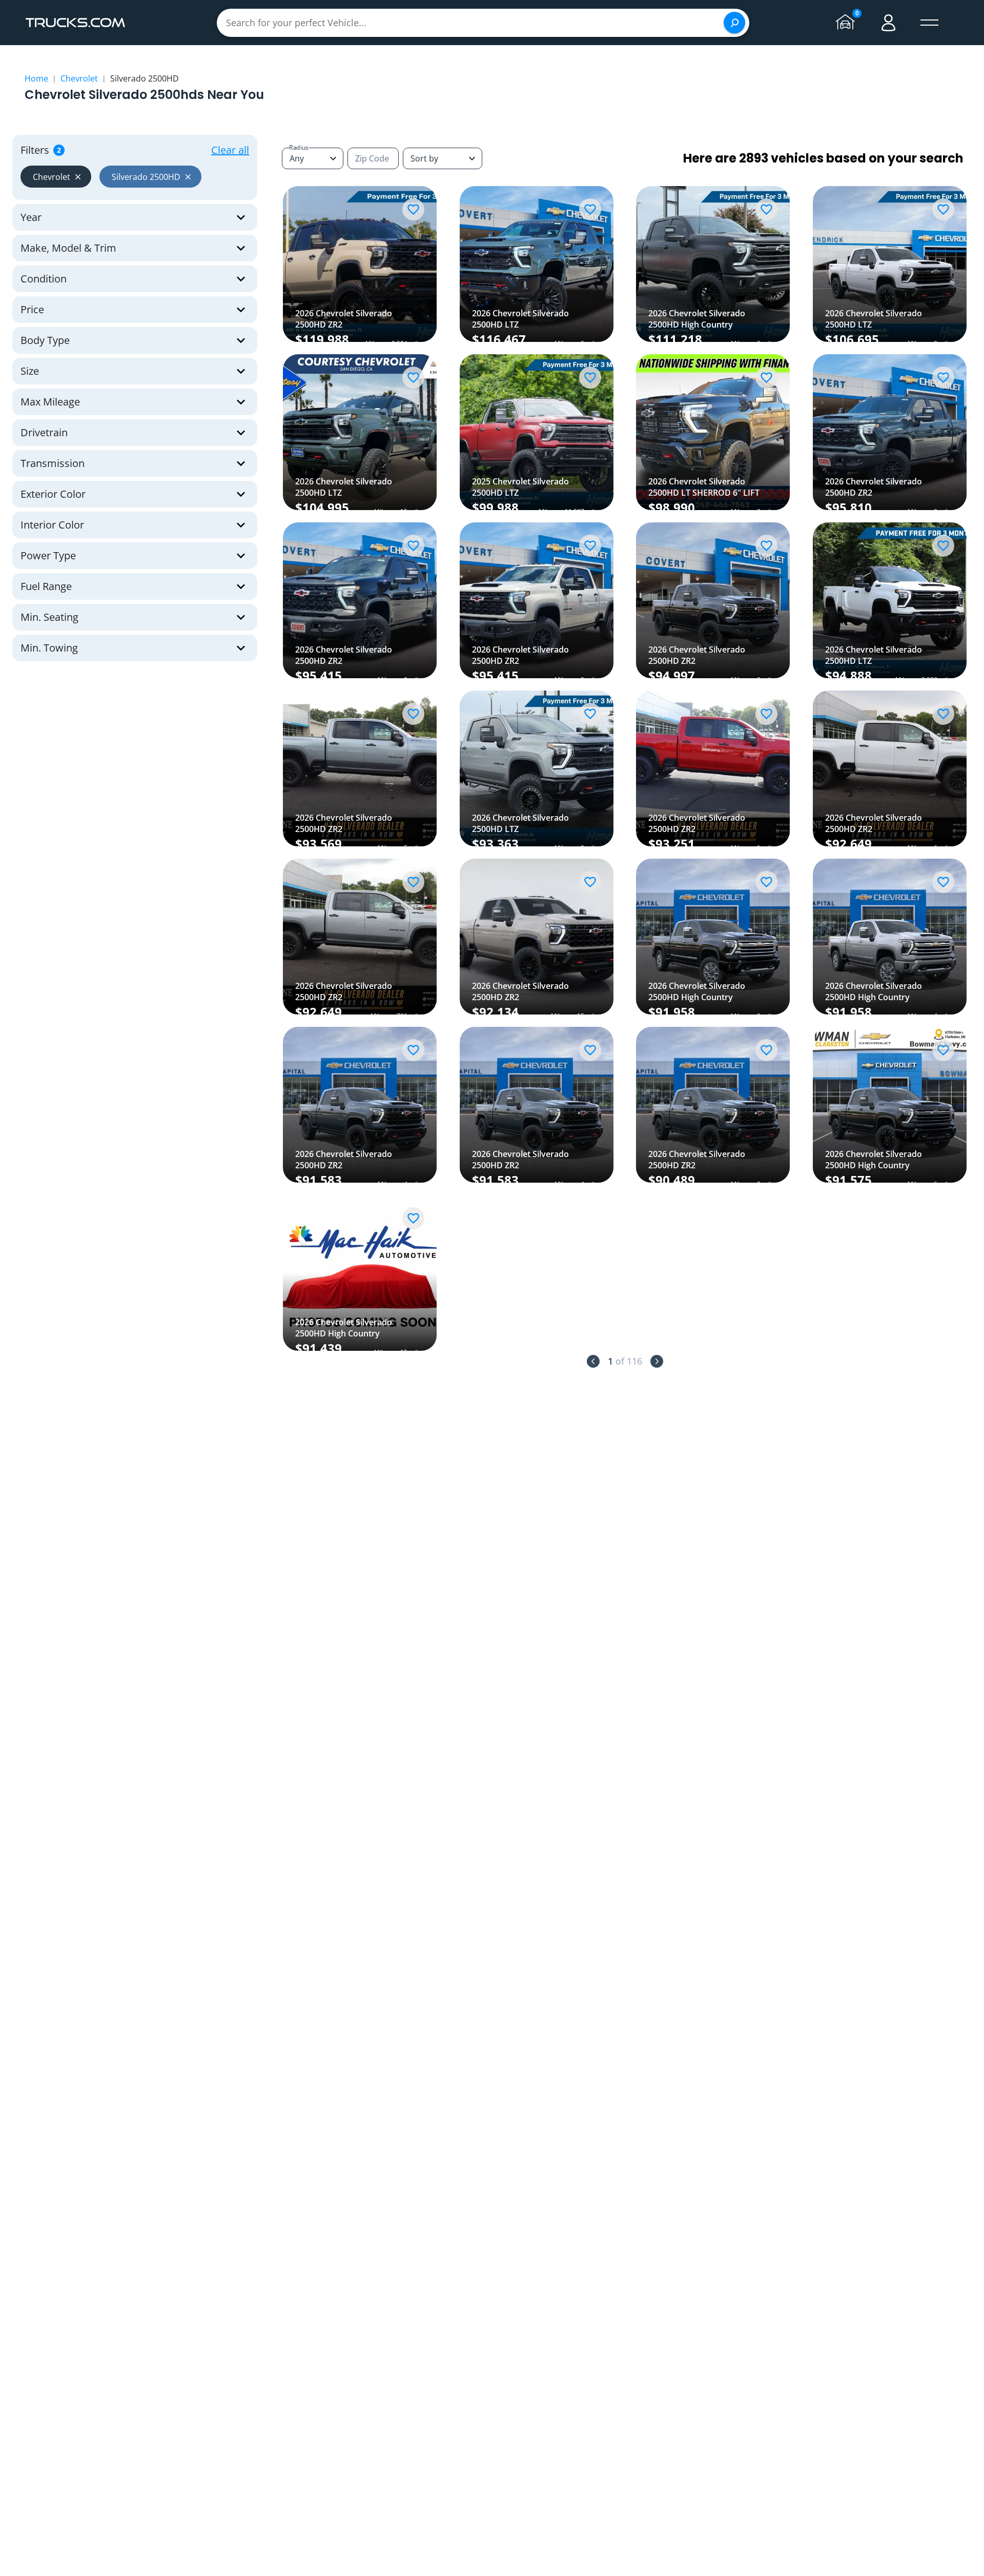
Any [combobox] (297, 158)
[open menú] (930, 23)
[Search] (734, 23)
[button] (56, 177)
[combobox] (443, 158)
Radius (299, 147)
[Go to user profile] (889, 23)
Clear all (230, 150)
